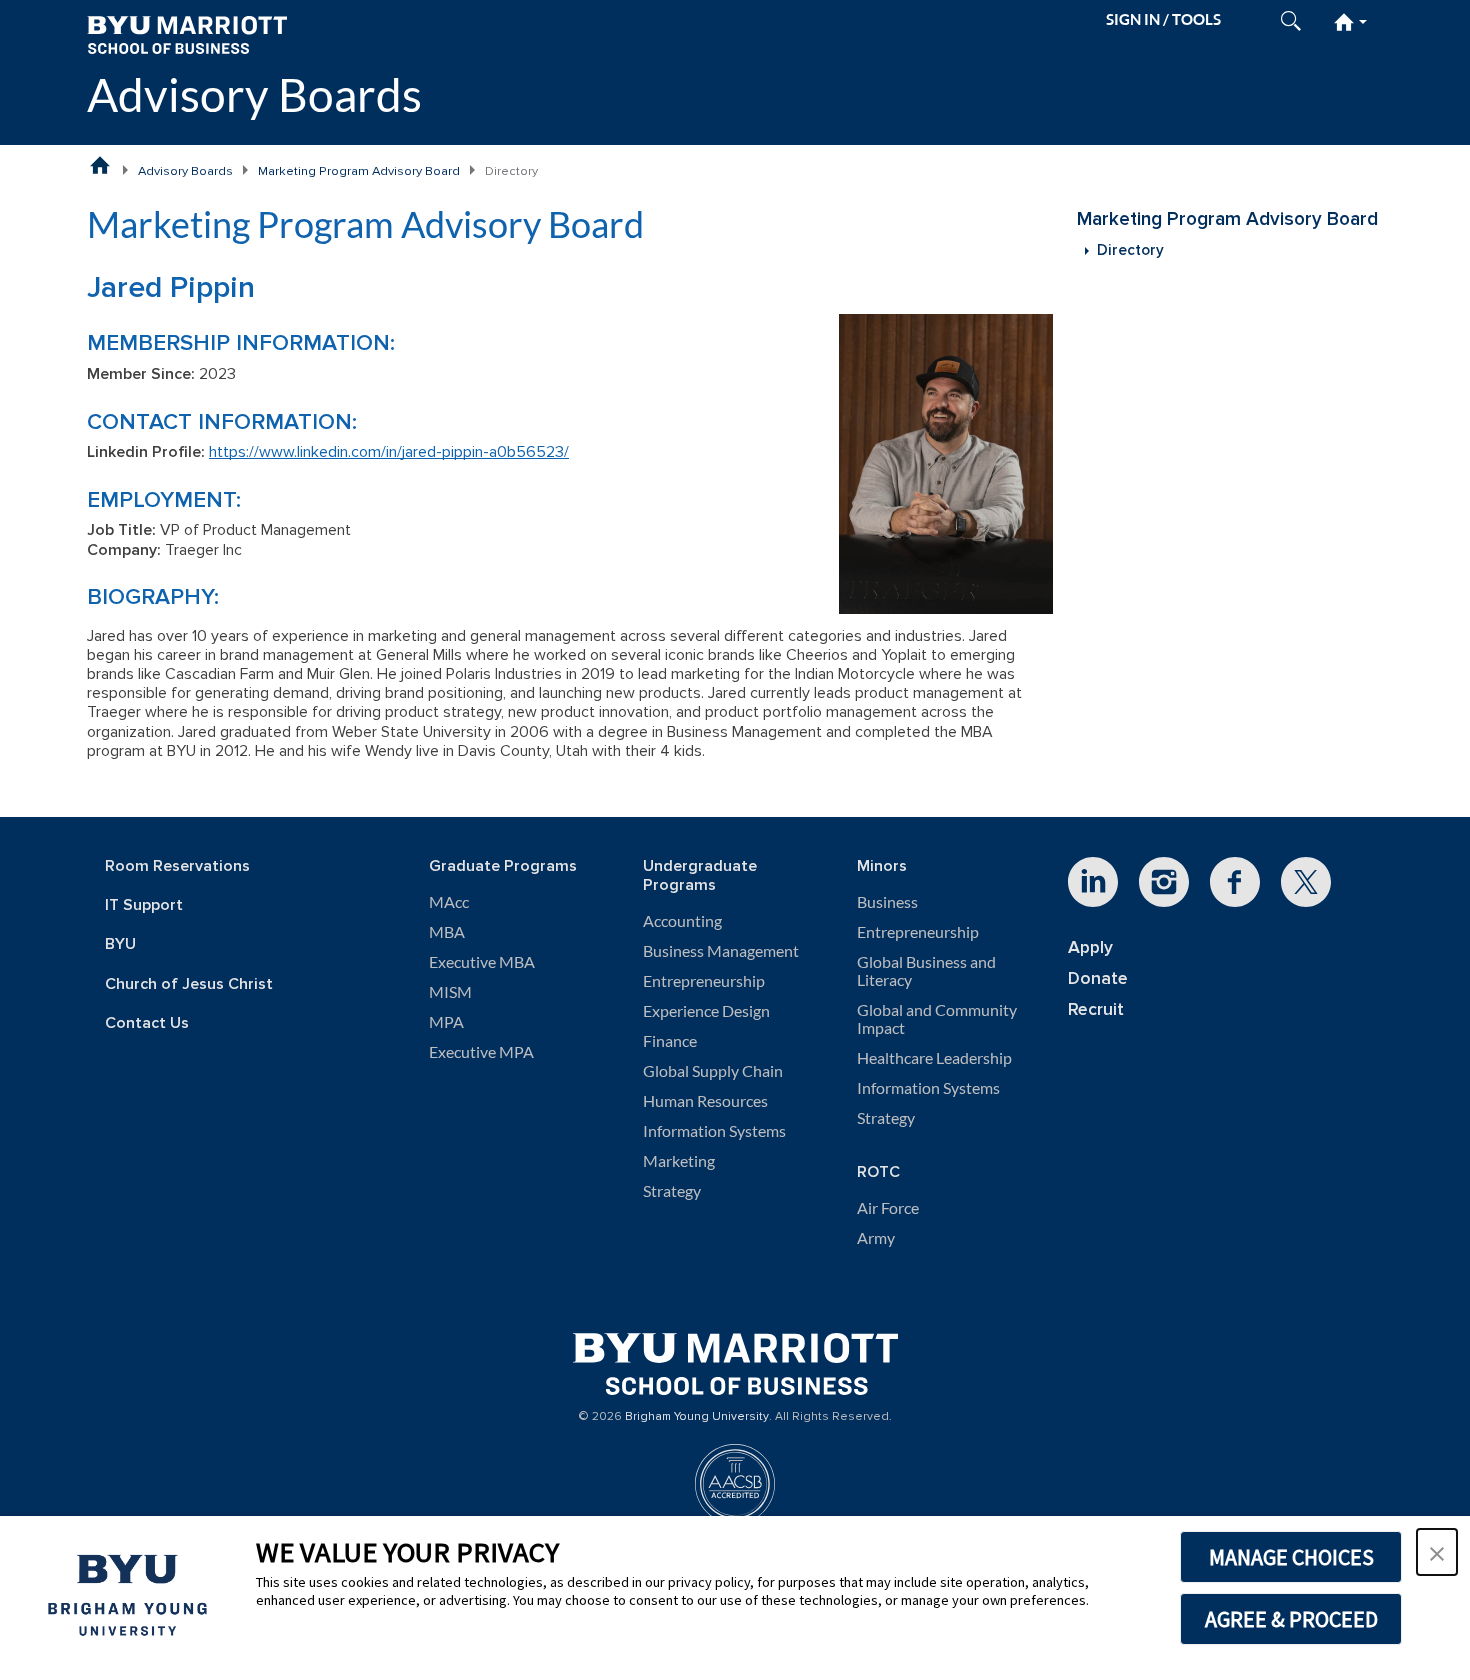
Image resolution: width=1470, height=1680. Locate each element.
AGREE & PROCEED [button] (1291, 1619)
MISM (450, 992)
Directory (1130, 250)
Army (876, 1238)
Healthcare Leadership (934, 1058)
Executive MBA (482, 962)
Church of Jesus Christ (189, 984)
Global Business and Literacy (926, 971)
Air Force (888, 1208)
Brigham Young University (697, 1417)
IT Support (144, 905)
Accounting (682, 921)
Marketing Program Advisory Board (359, 171)
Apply (1090, 947)
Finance (670, 1041)
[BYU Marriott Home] (187, 33)
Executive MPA (481, 1052)
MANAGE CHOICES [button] (1291, 1557)
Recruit (1096, 1009)
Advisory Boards (254, 94)
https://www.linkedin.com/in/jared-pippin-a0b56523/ (389, 452)
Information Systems (714, 1131)
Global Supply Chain (713, 1071)
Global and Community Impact (937, 1019)
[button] (1437, 1552)
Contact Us (147, 1023)
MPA (446, 1022)
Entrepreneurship (704, 981)
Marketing (679, 1161)
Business (887, 902)
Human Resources (705, 1101)
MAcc (449, 902)
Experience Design (706, 1011)
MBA (447, 932)
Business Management (721, 951)
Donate (1098, 978)
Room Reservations (177, 866)
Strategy (672, 1191)
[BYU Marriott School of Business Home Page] (100, 165)
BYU (120, 944)
